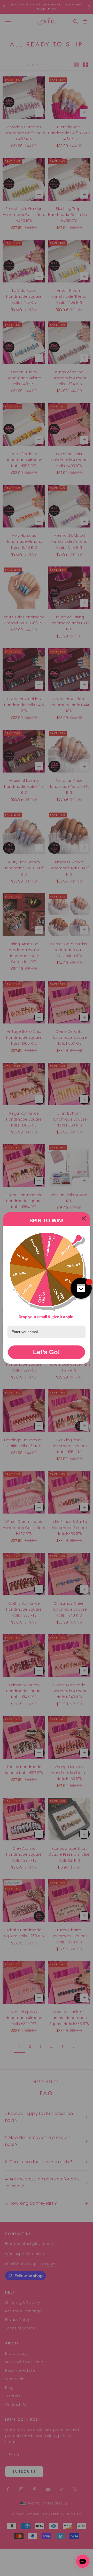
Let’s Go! (47, 1352)
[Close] (84, 1218)
